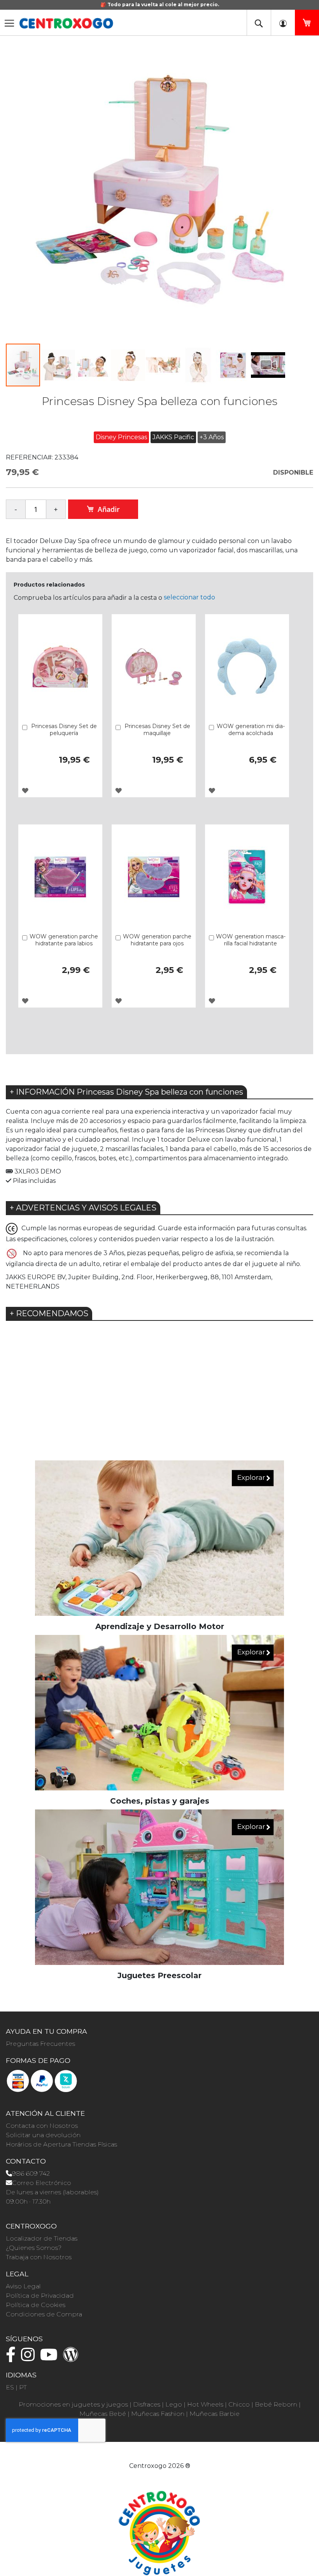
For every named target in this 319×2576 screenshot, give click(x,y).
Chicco (239, 2404)
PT (23, 2387)
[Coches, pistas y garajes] (159, 1712)
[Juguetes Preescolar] (159, 1887)
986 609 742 (31, 2173)
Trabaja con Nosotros (39, 2257)
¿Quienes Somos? (34, 2248)
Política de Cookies (36, 2305)
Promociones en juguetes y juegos (73, 2404)
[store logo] (66, 23)
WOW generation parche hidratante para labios (64, 940)
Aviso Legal (23, 2286)
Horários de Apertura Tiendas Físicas (61, 2144)
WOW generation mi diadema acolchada (251, 730)
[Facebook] (13, 2358)
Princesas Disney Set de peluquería (64, 730)
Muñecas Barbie (215, 2414)
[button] (58, 365)
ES (10, 2387)
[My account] (283, 23)
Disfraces (147, 2404)
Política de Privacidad (40, 2296)
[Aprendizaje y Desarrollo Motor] (159, 1538)
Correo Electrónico (42, 2183)
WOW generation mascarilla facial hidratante (251, 940)
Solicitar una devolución (43, 2135)
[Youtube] (51, 2358)
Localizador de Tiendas (42, 2238)
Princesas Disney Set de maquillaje (157, 730)
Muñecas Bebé (103, 2414)
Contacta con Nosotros (42, 2126)
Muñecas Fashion (158, 2414)
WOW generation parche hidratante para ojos (157, 940)
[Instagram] (30, 2358)
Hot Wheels (205, 2404)
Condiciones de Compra (44, 2314)
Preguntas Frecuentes (40, 2044)
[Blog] (73, 2358)
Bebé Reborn (276, 2404)
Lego (174, 2404)
